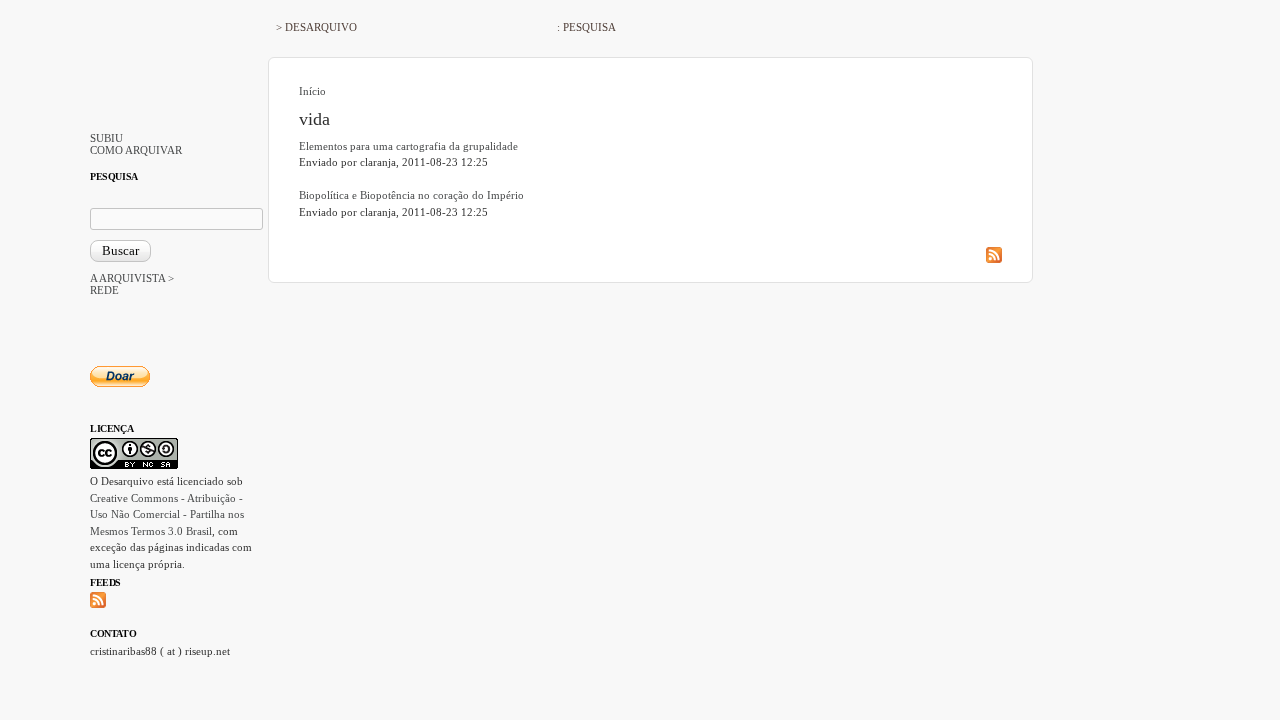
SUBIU (106, 138)
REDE (104, 290)
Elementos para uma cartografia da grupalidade (408, 146)
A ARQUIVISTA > (132, 278)
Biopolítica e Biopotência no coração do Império (411, 195)
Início (312, 91)
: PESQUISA (586, 27)
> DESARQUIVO (316, 27)
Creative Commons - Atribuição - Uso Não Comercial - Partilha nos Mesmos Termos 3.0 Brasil (167, 514)
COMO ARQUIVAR (136, 150)
